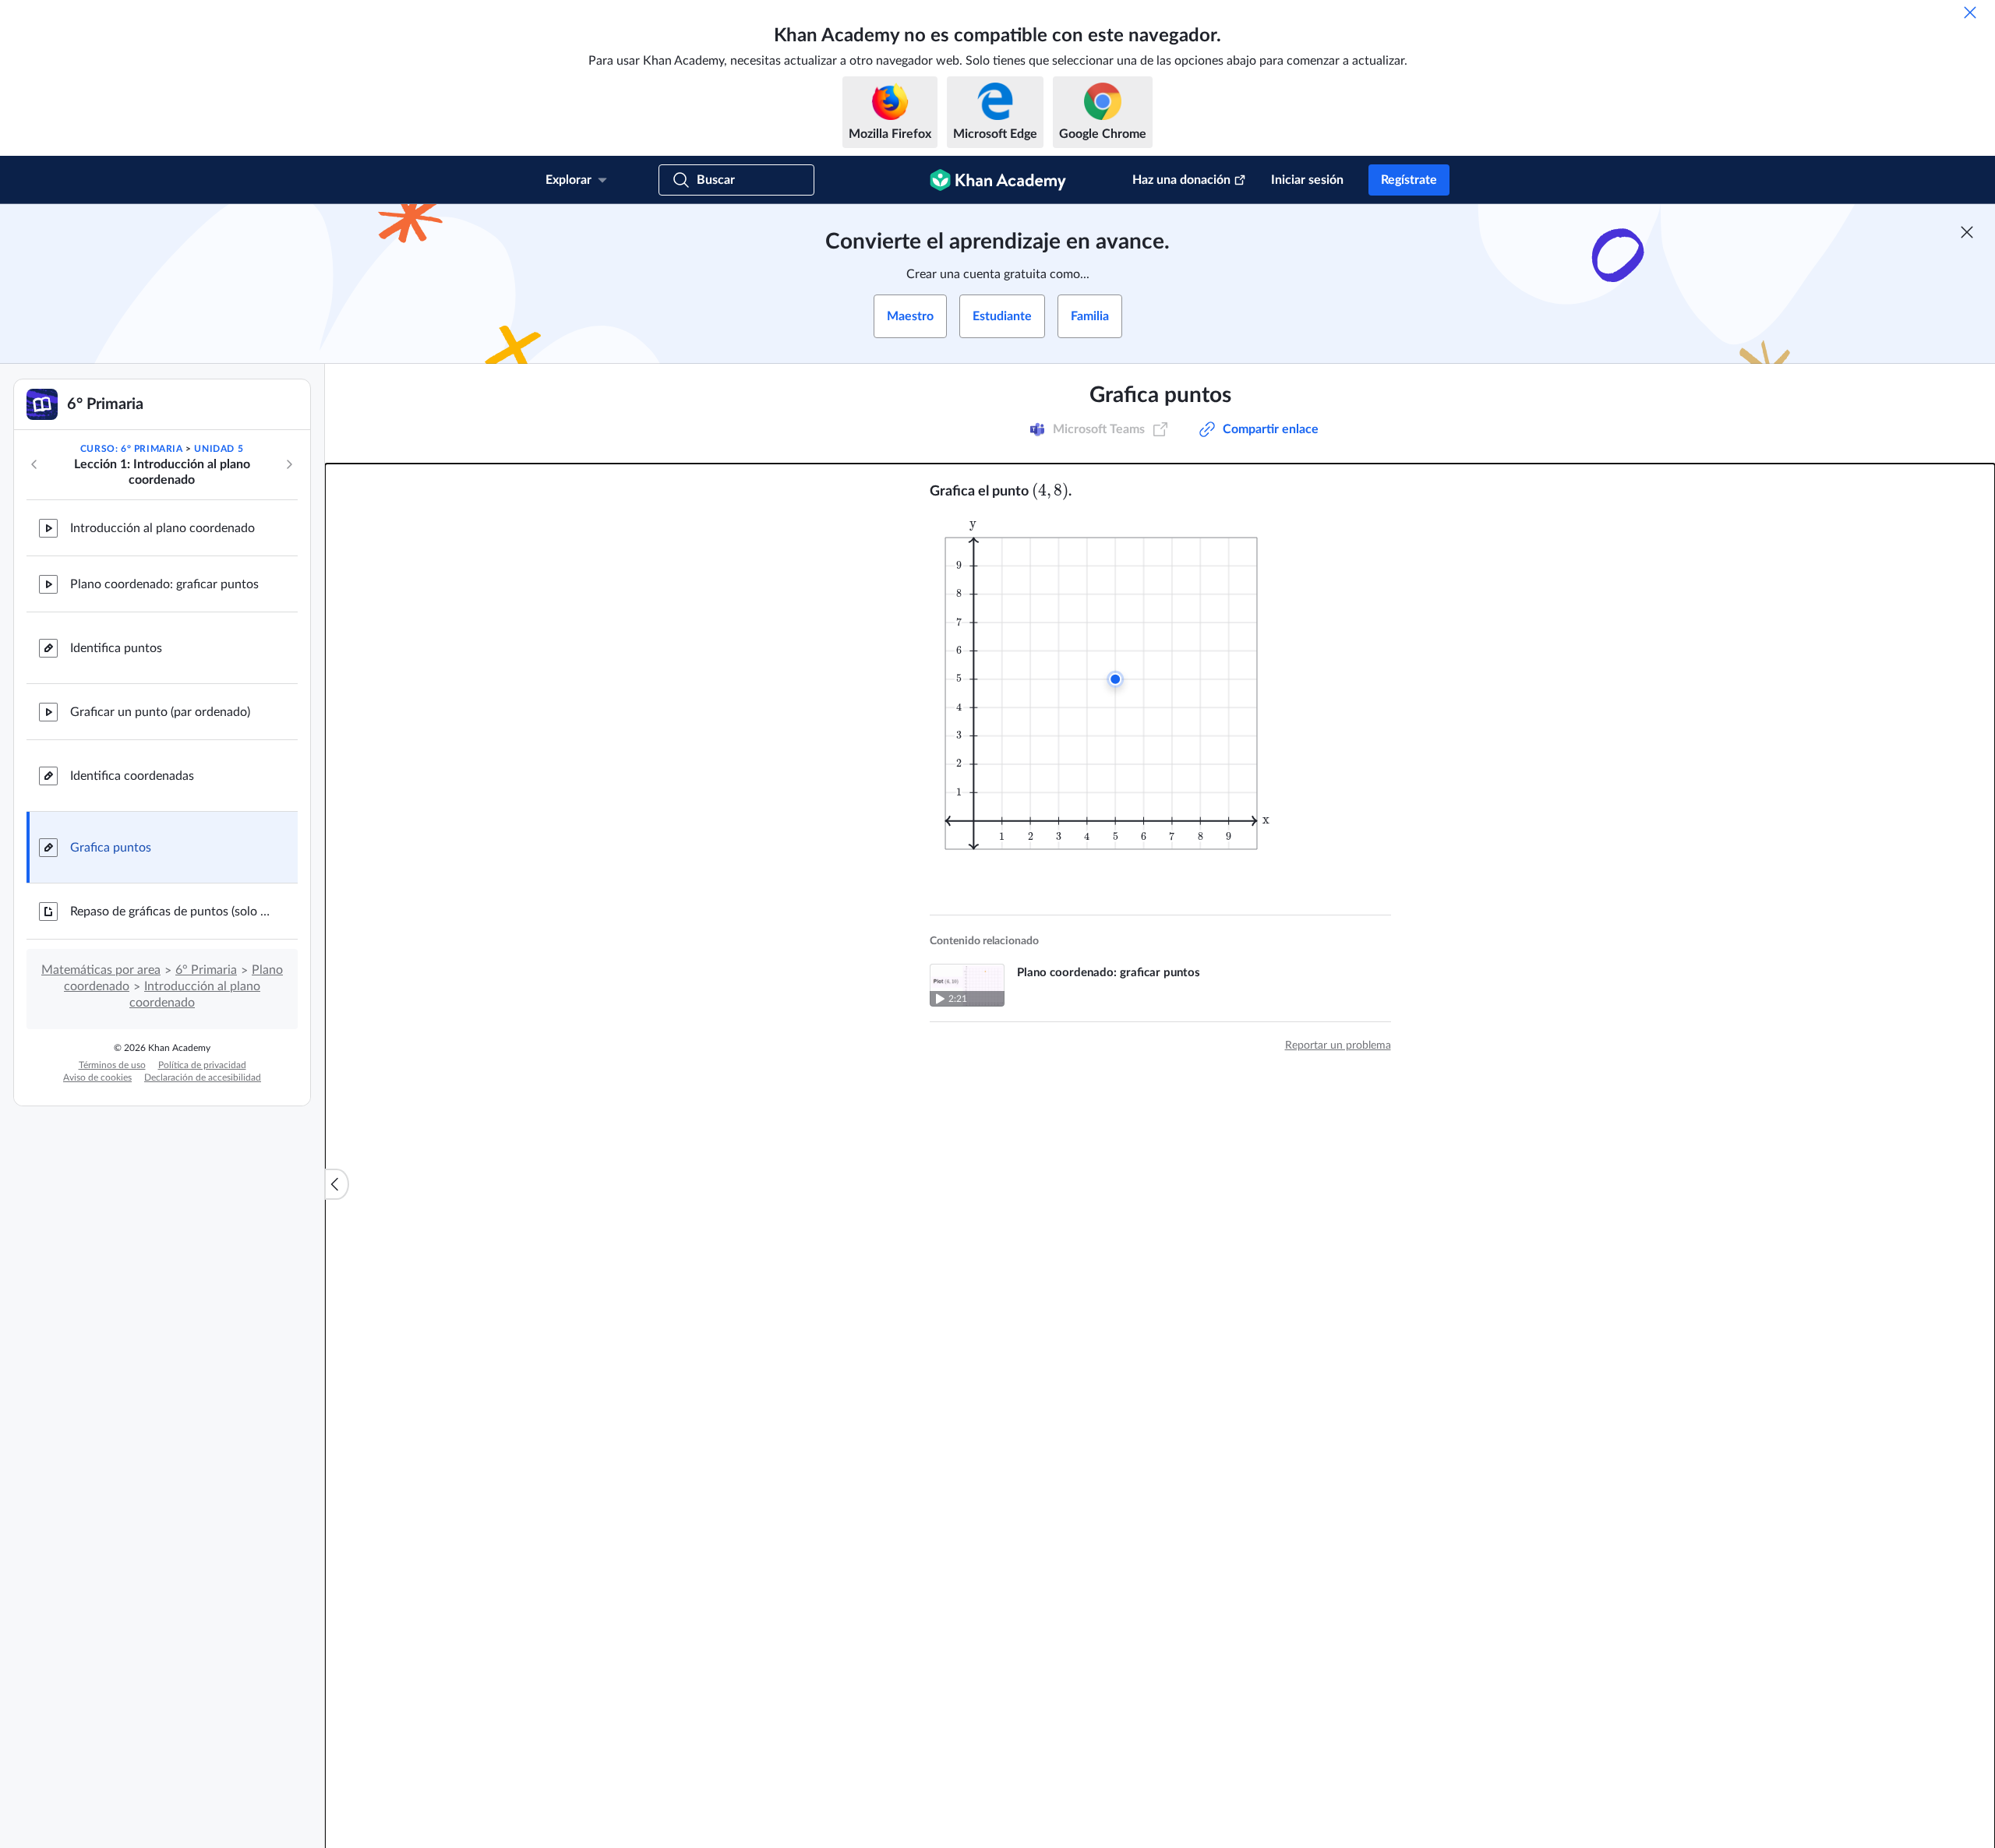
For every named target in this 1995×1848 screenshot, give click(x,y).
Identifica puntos (116, 648)
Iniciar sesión (1307, 180)
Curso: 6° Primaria (132, 449)
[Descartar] (1970, 12)
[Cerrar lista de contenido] (337, 1184)
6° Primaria (206, 970)
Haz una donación (1181, 180)
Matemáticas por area (101, 970)
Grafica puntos (111, 848)
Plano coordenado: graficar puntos (164, 584)
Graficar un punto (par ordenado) (160, 712)
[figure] (1111, 684)
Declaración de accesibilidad (203, 1077)
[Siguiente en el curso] (289, 464)
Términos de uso (112, 1065)
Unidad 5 (219, 449)
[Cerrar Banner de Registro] (1967, 232)
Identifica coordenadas (132, 776)
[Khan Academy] (998, 180)
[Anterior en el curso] (34, 464)
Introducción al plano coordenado (162, 528)
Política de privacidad (202, 1065)
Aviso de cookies (97, 1077)
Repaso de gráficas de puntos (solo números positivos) (171, 912)
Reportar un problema (1338, 1046)
